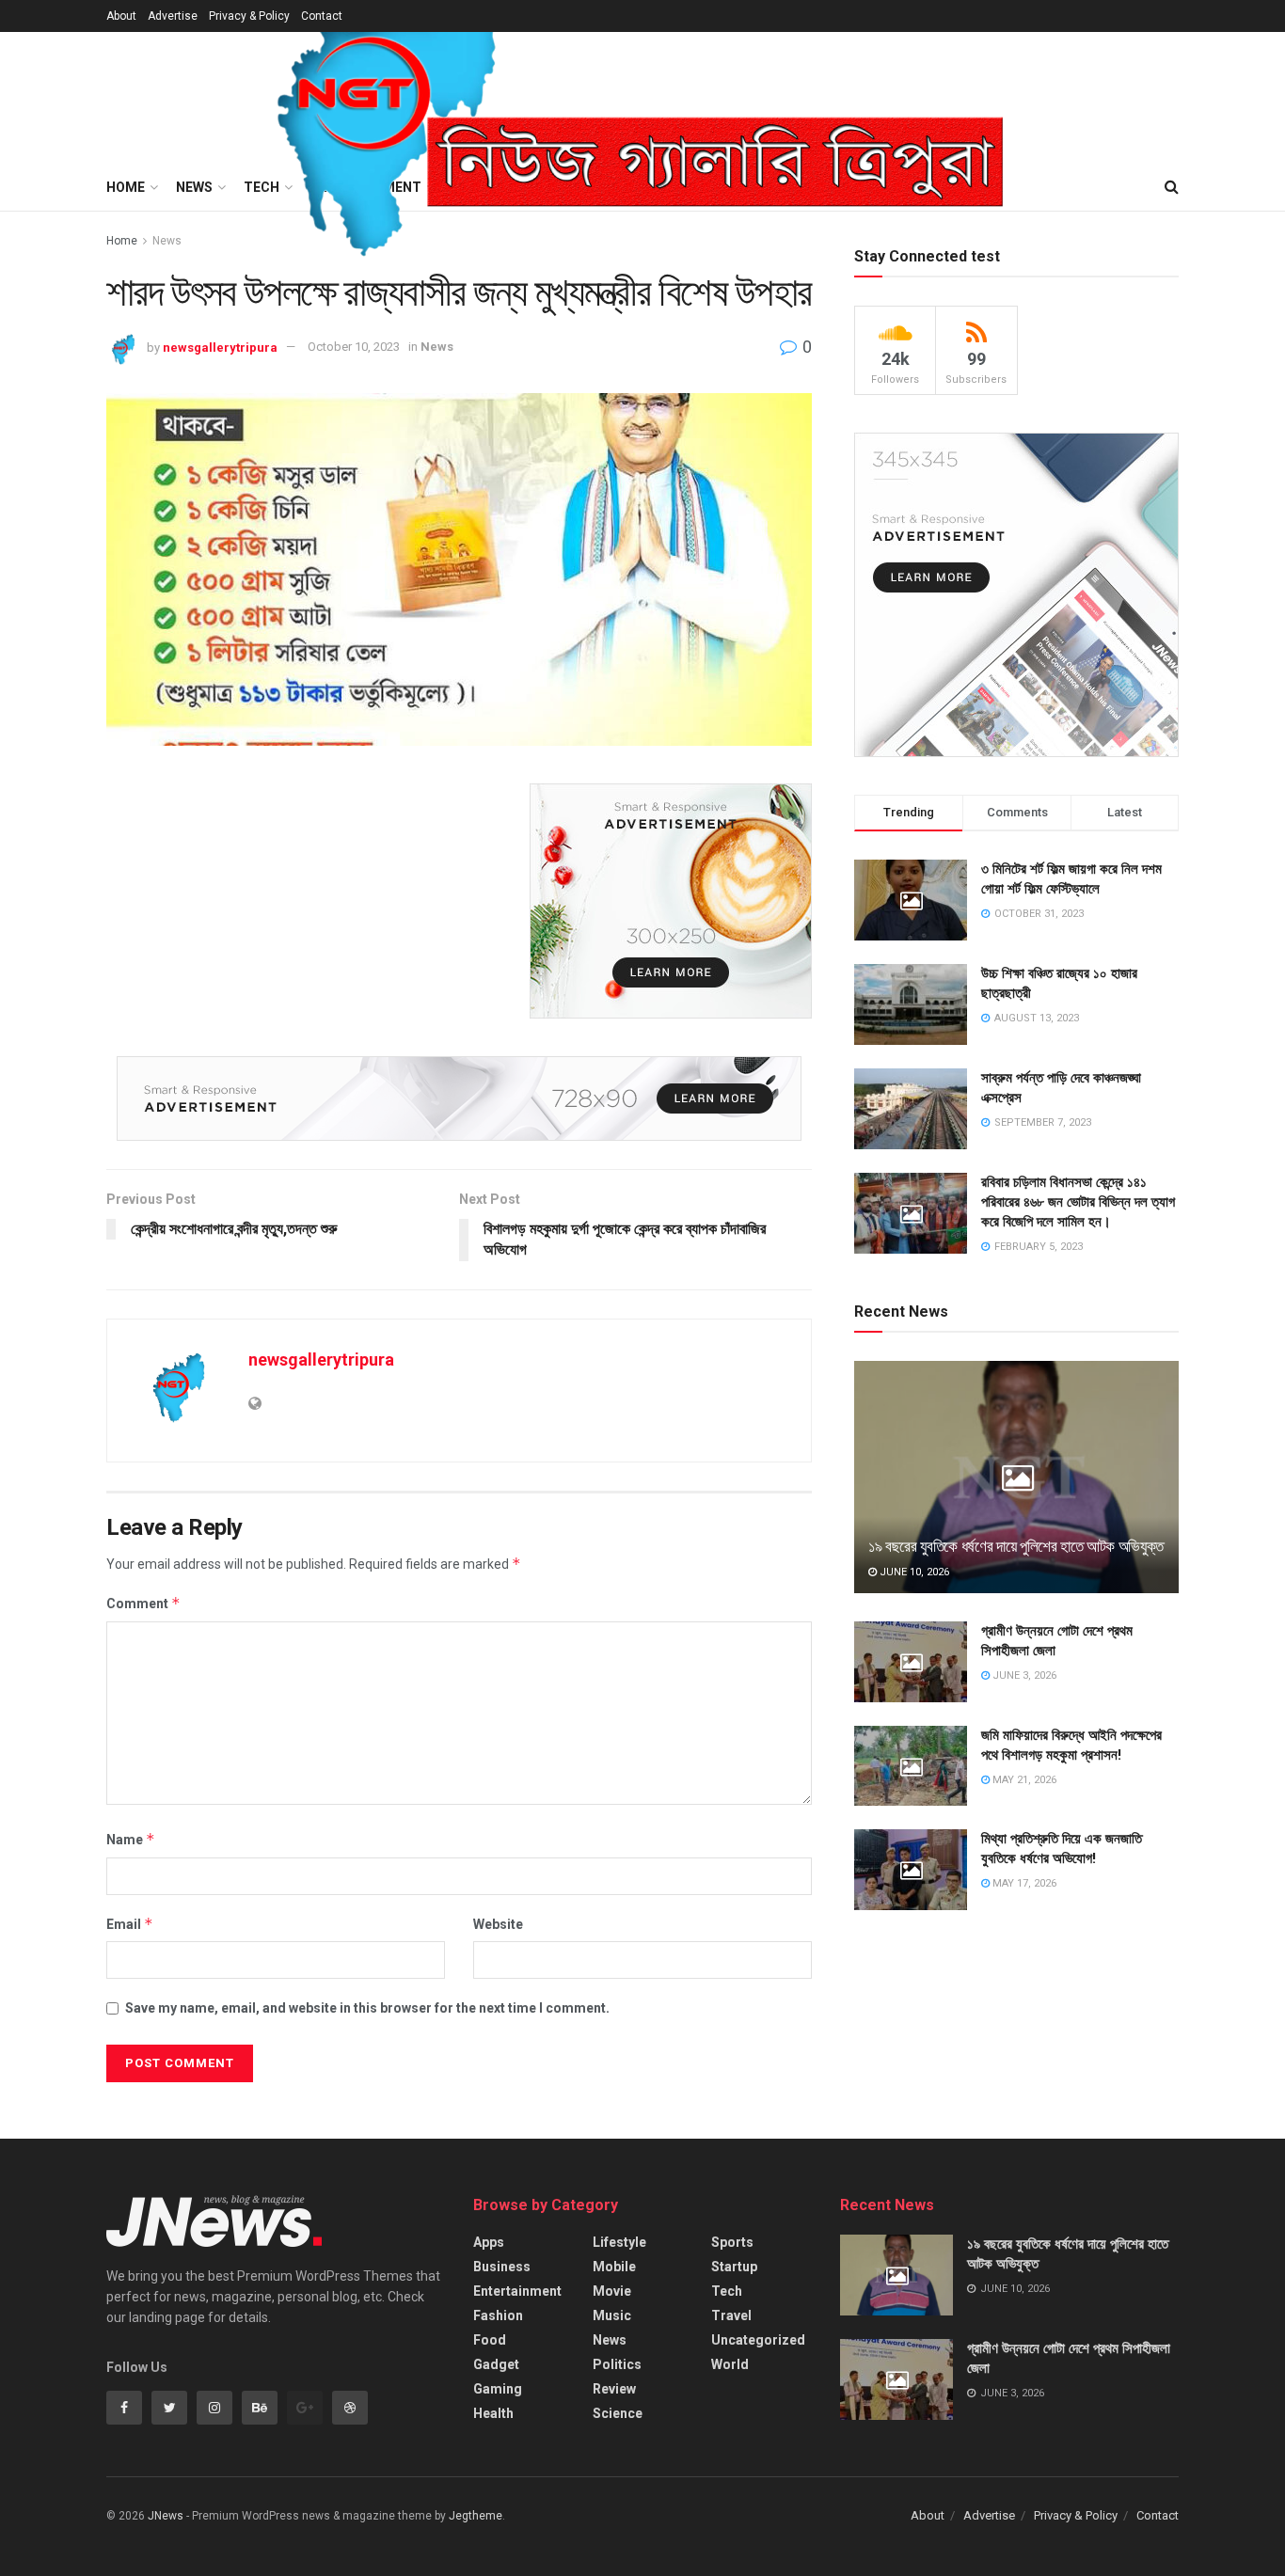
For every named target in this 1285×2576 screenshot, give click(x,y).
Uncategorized (758, 2340)
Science (618, 2413)
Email (130, 1924)
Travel (731, 2315)
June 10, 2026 (913, 1572)
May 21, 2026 (1023, 1780)
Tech (727, 2291)
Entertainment (517, 2291)
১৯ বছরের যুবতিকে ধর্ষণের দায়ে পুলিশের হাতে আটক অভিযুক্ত (1016, 1546)
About (121, 16)
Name (131, 1839)
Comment (143, 1603)
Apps (489, 2242)
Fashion (498, 2315)
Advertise (173, 16)
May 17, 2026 (1023, 1883)
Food (490, 2340)
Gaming (498, 2389)
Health (493, 2413)
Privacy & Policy (249, 16)
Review (614, 2389)
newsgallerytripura (220, 347)
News (437, 347)
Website (498, 1924)
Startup (734, 2267)
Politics (617, 2364)
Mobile (614, 2267)
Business (502, 2267)
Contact (322, 16)
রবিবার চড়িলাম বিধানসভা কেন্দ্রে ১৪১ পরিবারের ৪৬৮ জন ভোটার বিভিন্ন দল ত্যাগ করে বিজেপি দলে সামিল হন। (1078, 1202)
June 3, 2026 (1023, 1675)
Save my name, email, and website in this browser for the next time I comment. (367, 2008)
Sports (732, 2242)
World (730, 2364)
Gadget (496, 2364)
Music (612, 2315)
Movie (612, 2291)
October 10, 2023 (354, 347)
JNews (166, 2516)
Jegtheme (476, 2516)
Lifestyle (619, 2242)
